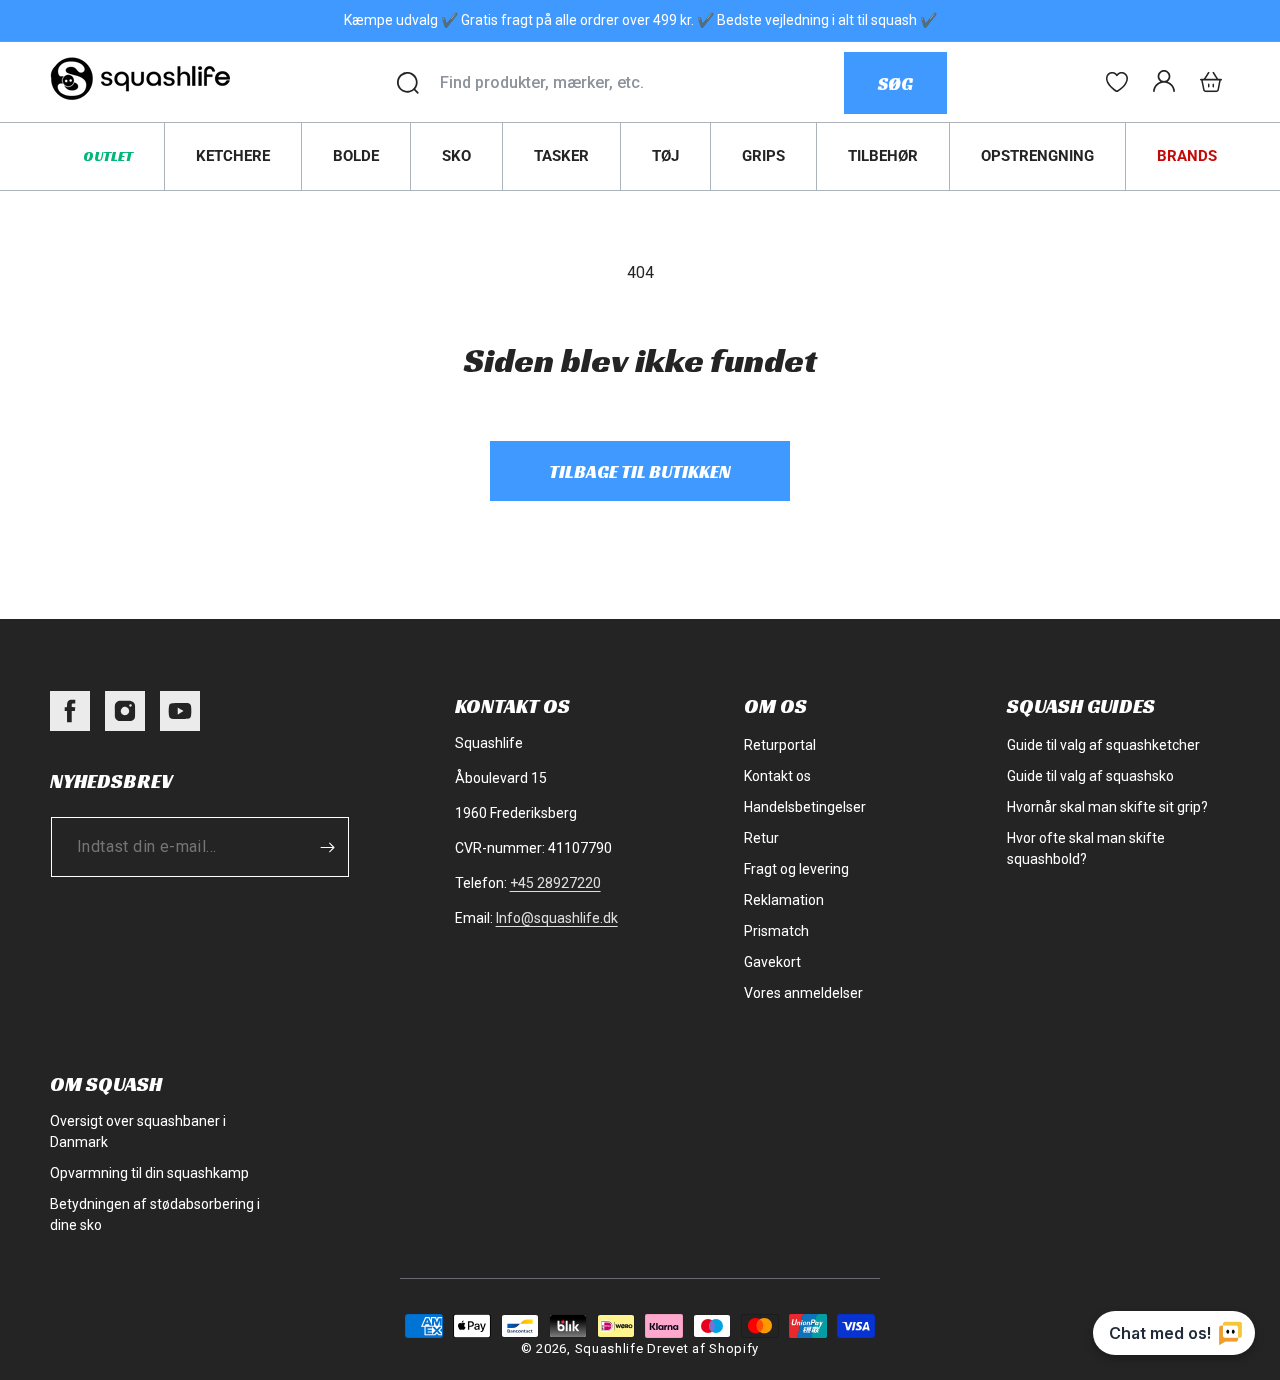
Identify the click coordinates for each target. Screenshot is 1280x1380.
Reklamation (784, 900)
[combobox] (641, 83)
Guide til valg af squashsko (1090, 776)
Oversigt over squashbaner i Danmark (138, 1131)
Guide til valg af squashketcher (1103, 745)
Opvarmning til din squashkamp (149, 1173)
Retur (761, 838)
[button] (1211, 82)
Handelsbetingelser (805, 807)
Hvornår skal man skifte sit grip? (1107, 807)
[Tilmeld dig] (327, 847)
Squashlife (609, 1348)
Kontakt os (777, 776)
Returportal (780, 745)
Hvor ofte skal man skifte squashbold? (1086, 848)
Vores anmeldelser (803, 993)
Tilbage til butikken (640, 471)
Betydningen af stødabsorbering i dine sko (155, 1214)
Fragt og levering (796, 869)
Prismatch (776, 931)
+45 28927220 (555, 883)
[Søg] (408, 83)
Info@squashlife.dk (557, 918)
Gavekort (772, 962)
